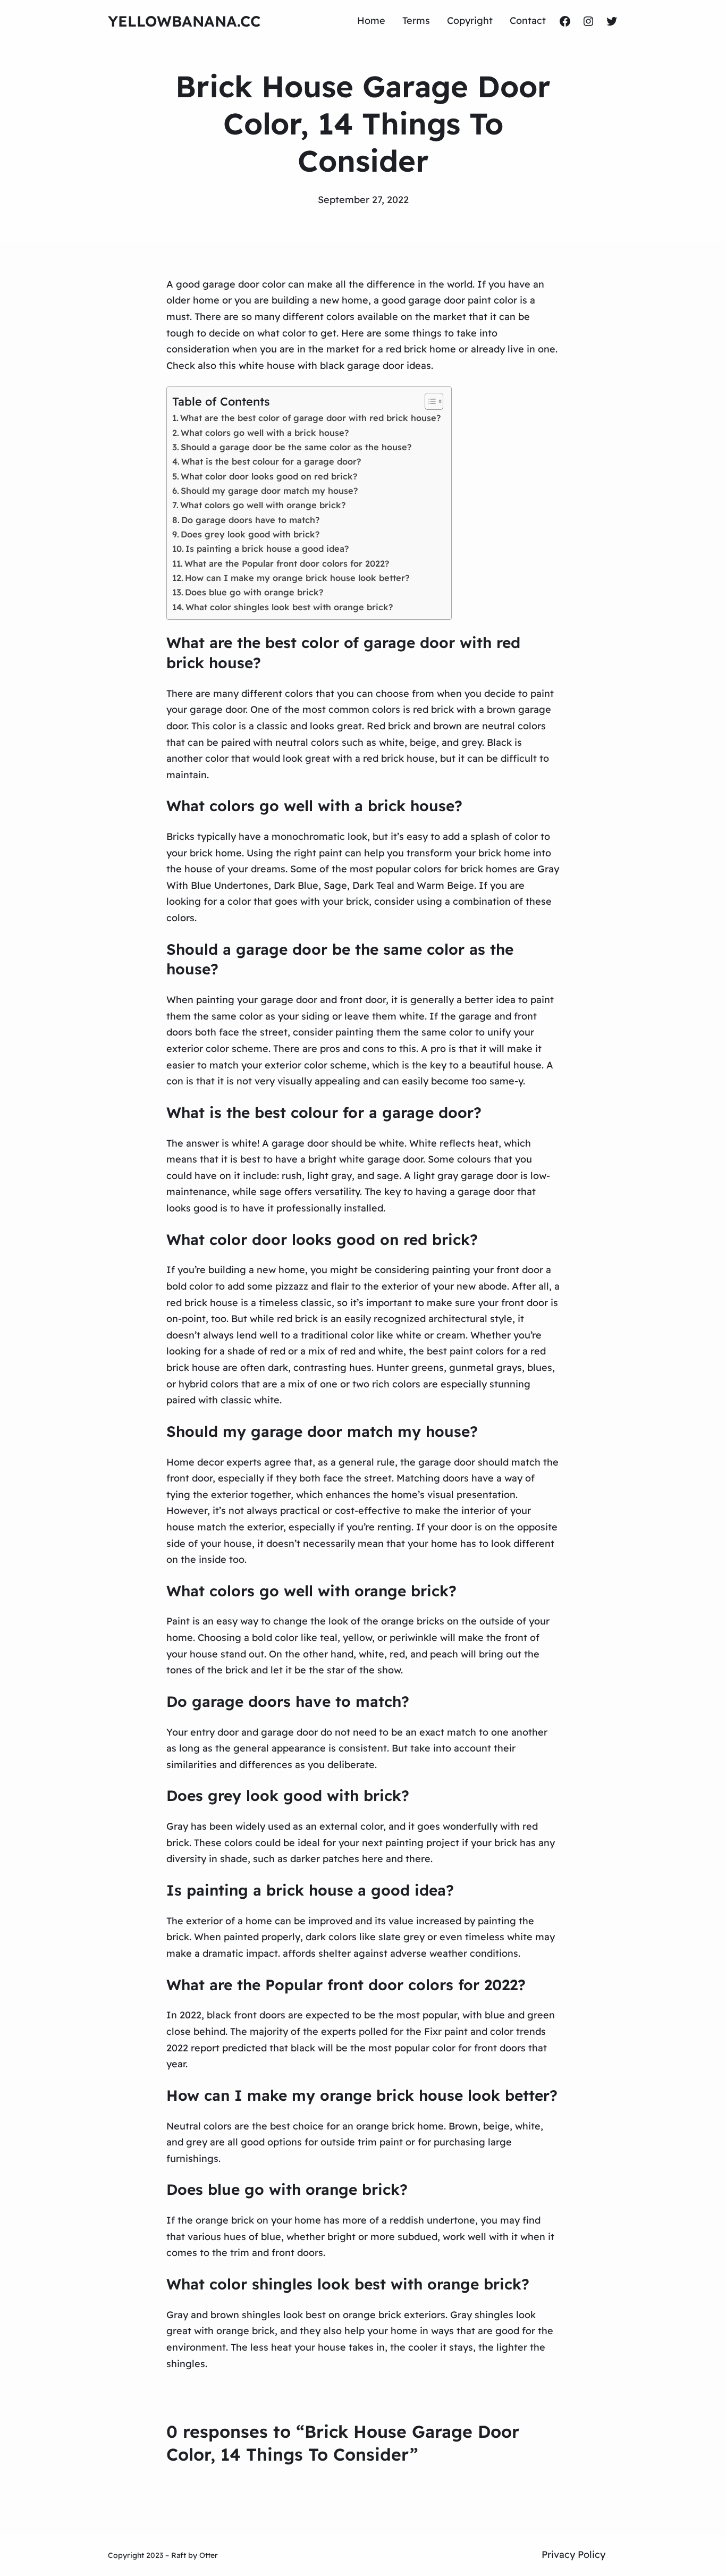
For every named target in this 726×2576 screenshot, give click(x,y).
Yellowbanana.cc (184, 21)
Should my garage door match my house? (269, 491)
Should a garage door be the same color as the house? (296, 447)
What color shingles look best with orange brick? (289, 607)
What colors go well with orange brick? (263, 505)
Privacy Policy (573, 2554)
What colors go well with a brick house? (265, 433)
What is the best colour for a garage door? (271, 461)
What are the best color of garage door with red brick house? (310, 418)
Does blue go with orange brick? (254, 592)
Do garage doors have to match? (250, 520)
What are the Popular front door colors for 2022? (287, 563)
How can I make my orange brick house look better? (297, 578)
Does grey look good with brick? (250, 534)
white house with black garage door (321, 365)
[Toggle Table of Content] (429, 401)
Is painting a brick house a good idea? (267, 549)
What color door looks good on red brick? (269, 476)
